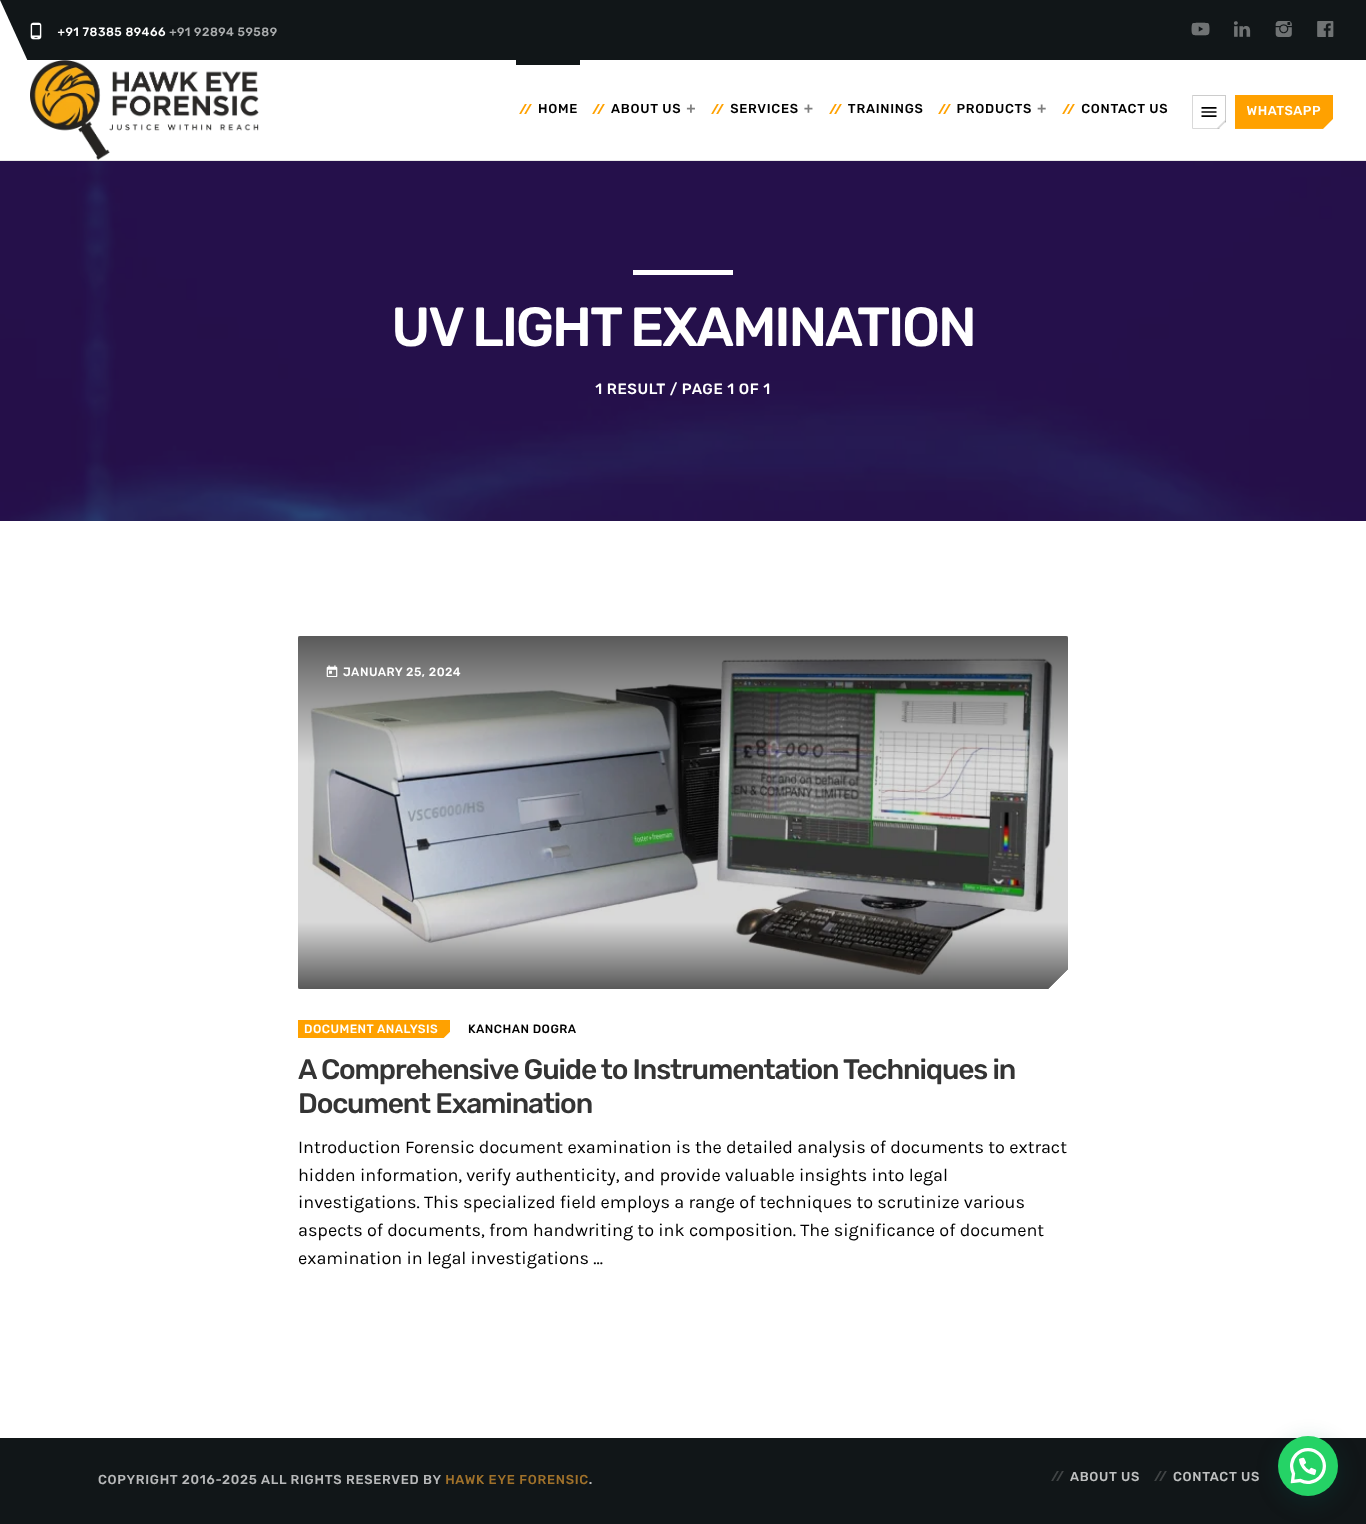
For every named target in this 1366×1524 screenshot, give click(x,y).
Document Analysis (371, 1029)
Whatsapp (1284, 111)
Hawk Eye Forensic (517, 1480)
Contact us (1124, 109)
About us (646, 109)
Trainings (886, 109)
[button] (1308, 1466)
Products (995, 109)
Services (764, 109)
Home (558, 109)
